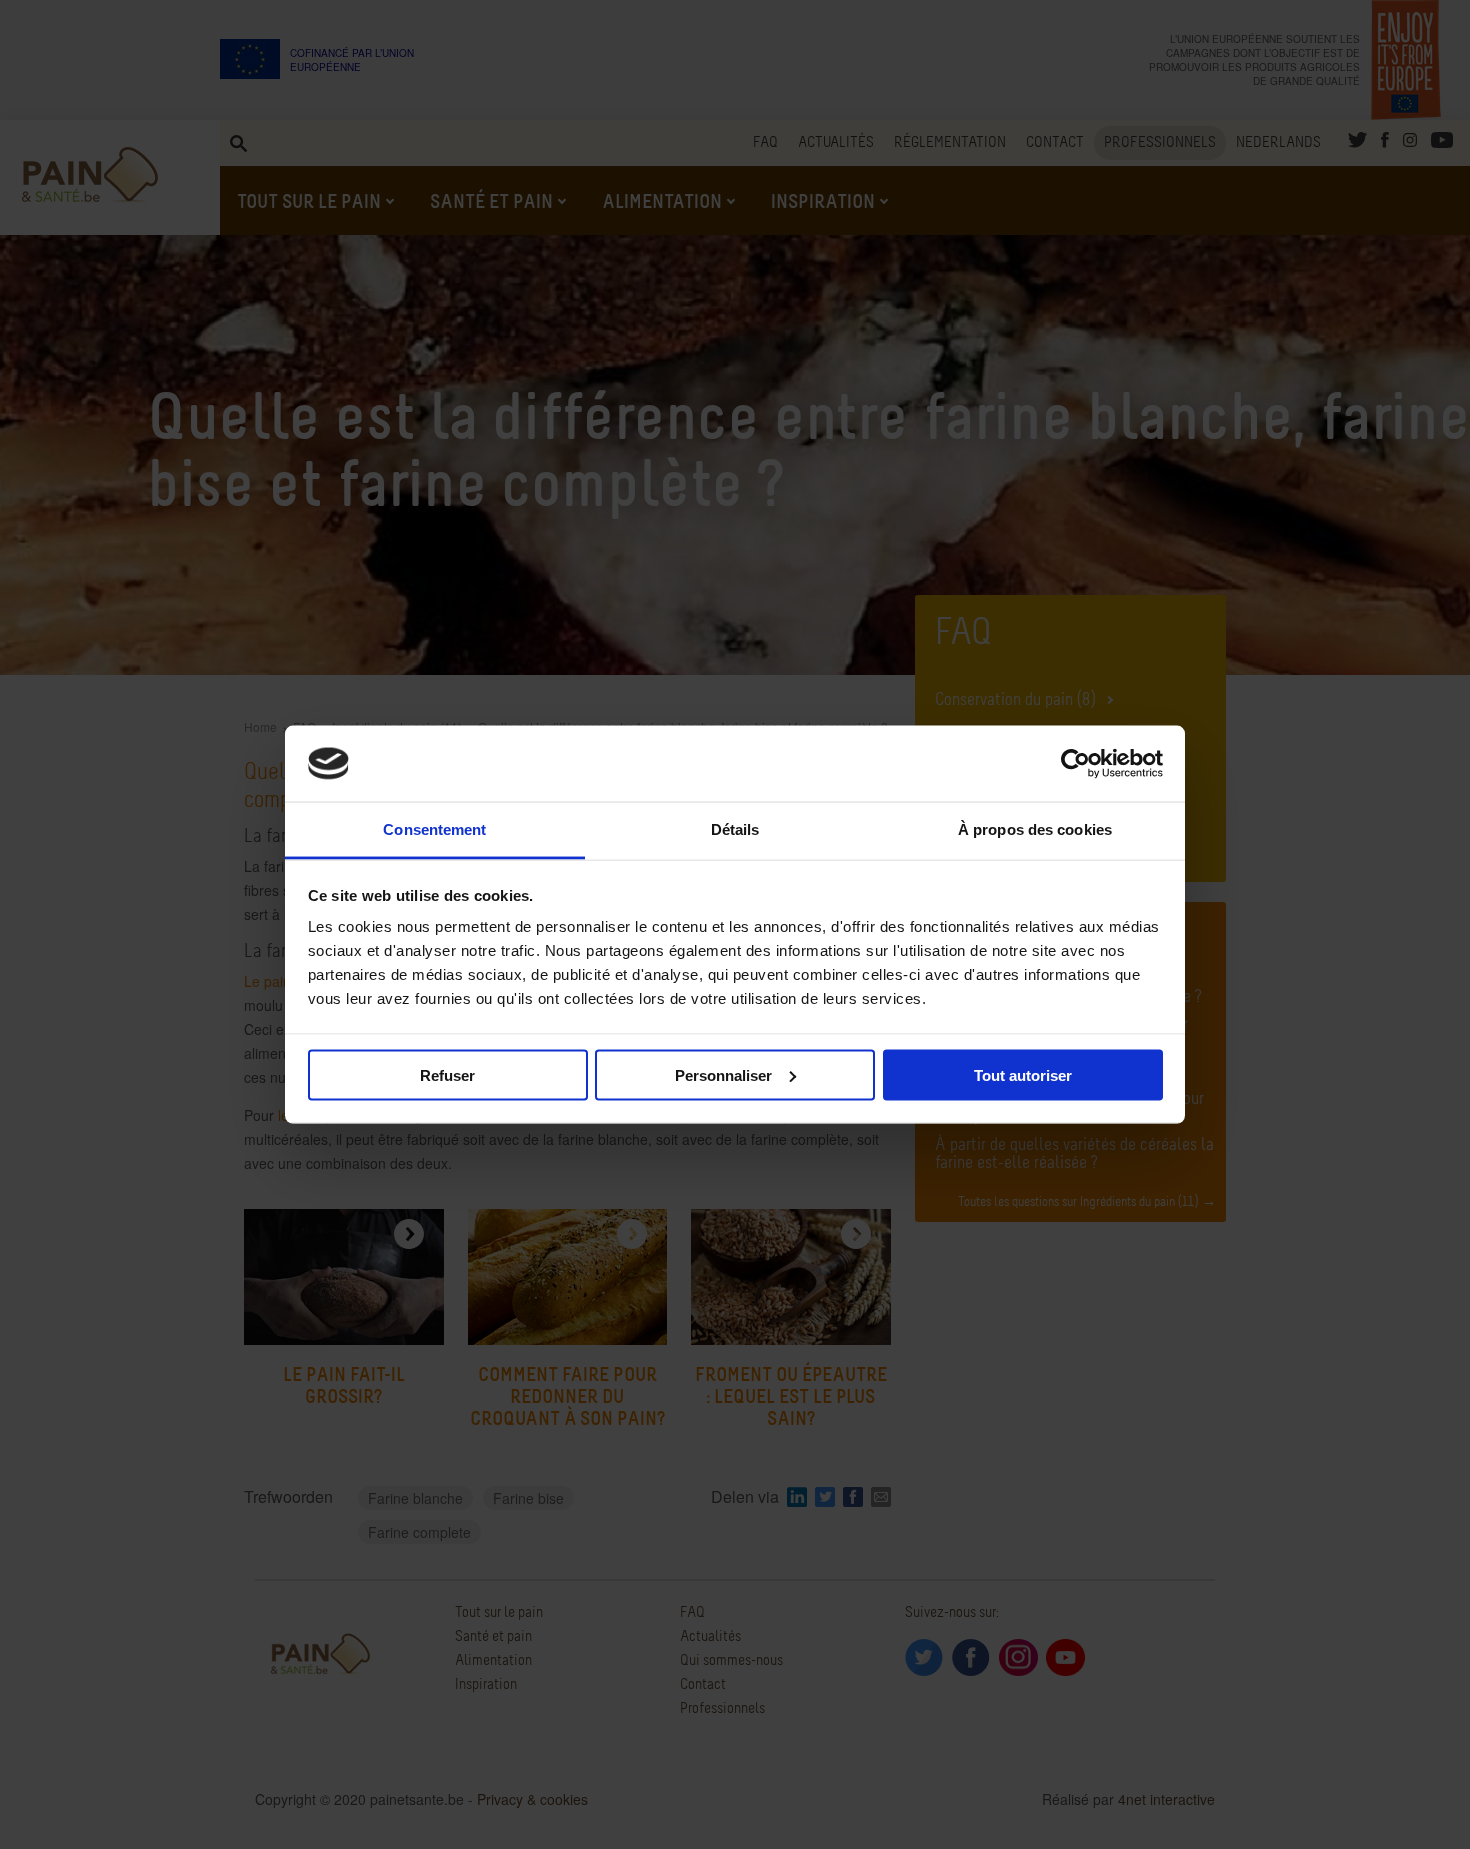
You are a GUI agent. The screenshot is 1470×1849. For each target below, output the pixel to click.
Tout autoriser (1023, 1074)
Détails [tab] (735, 829)
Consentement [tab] (434, 829)
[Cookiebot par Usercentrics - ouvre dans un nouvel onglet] (1075, 764)
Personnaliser (723, 1074)
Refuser (447, 1074)
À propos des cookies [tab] (1035, 829)
